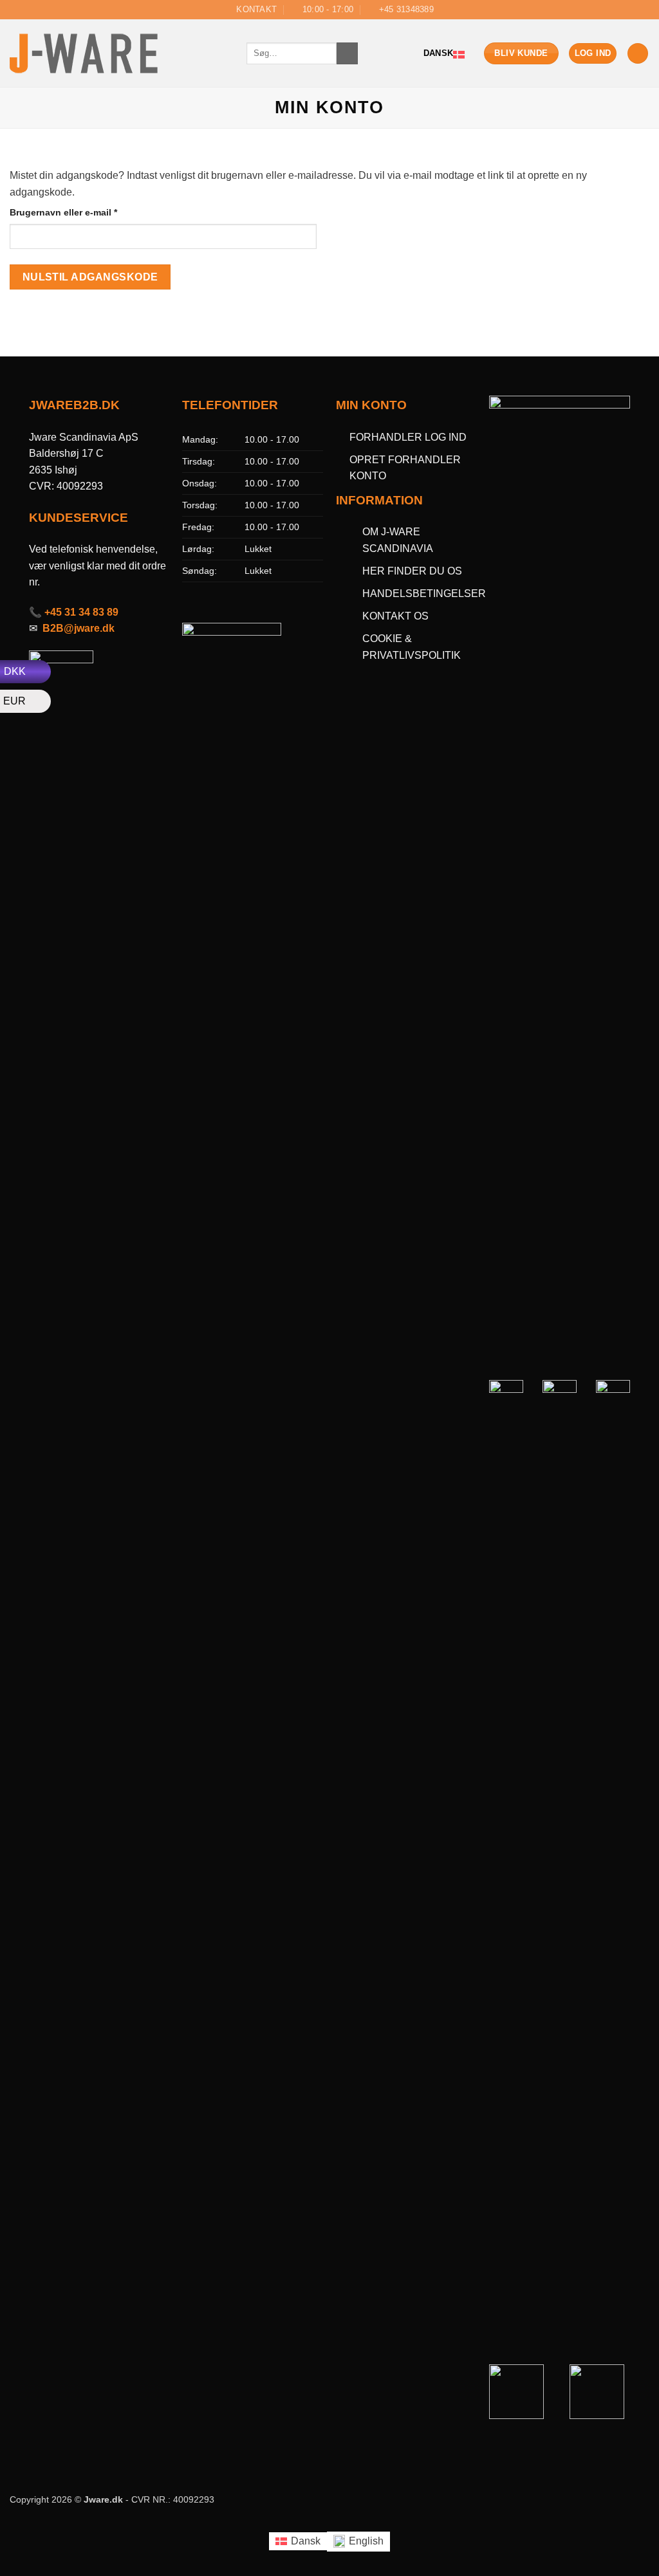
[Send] (347, 53)
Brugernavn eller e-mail (83, 212)
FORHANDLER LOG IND (408, 437)
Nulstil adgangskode (90, 277)
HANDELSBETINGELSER (424, 593)
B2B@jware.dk (79, 628)
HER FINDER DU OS (413, 571)
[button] (638, 54)
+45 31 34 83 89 (81, 612)
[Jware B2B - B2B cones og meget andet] (118, 53)
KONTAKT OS (395, 616)
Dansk (438, 53)
